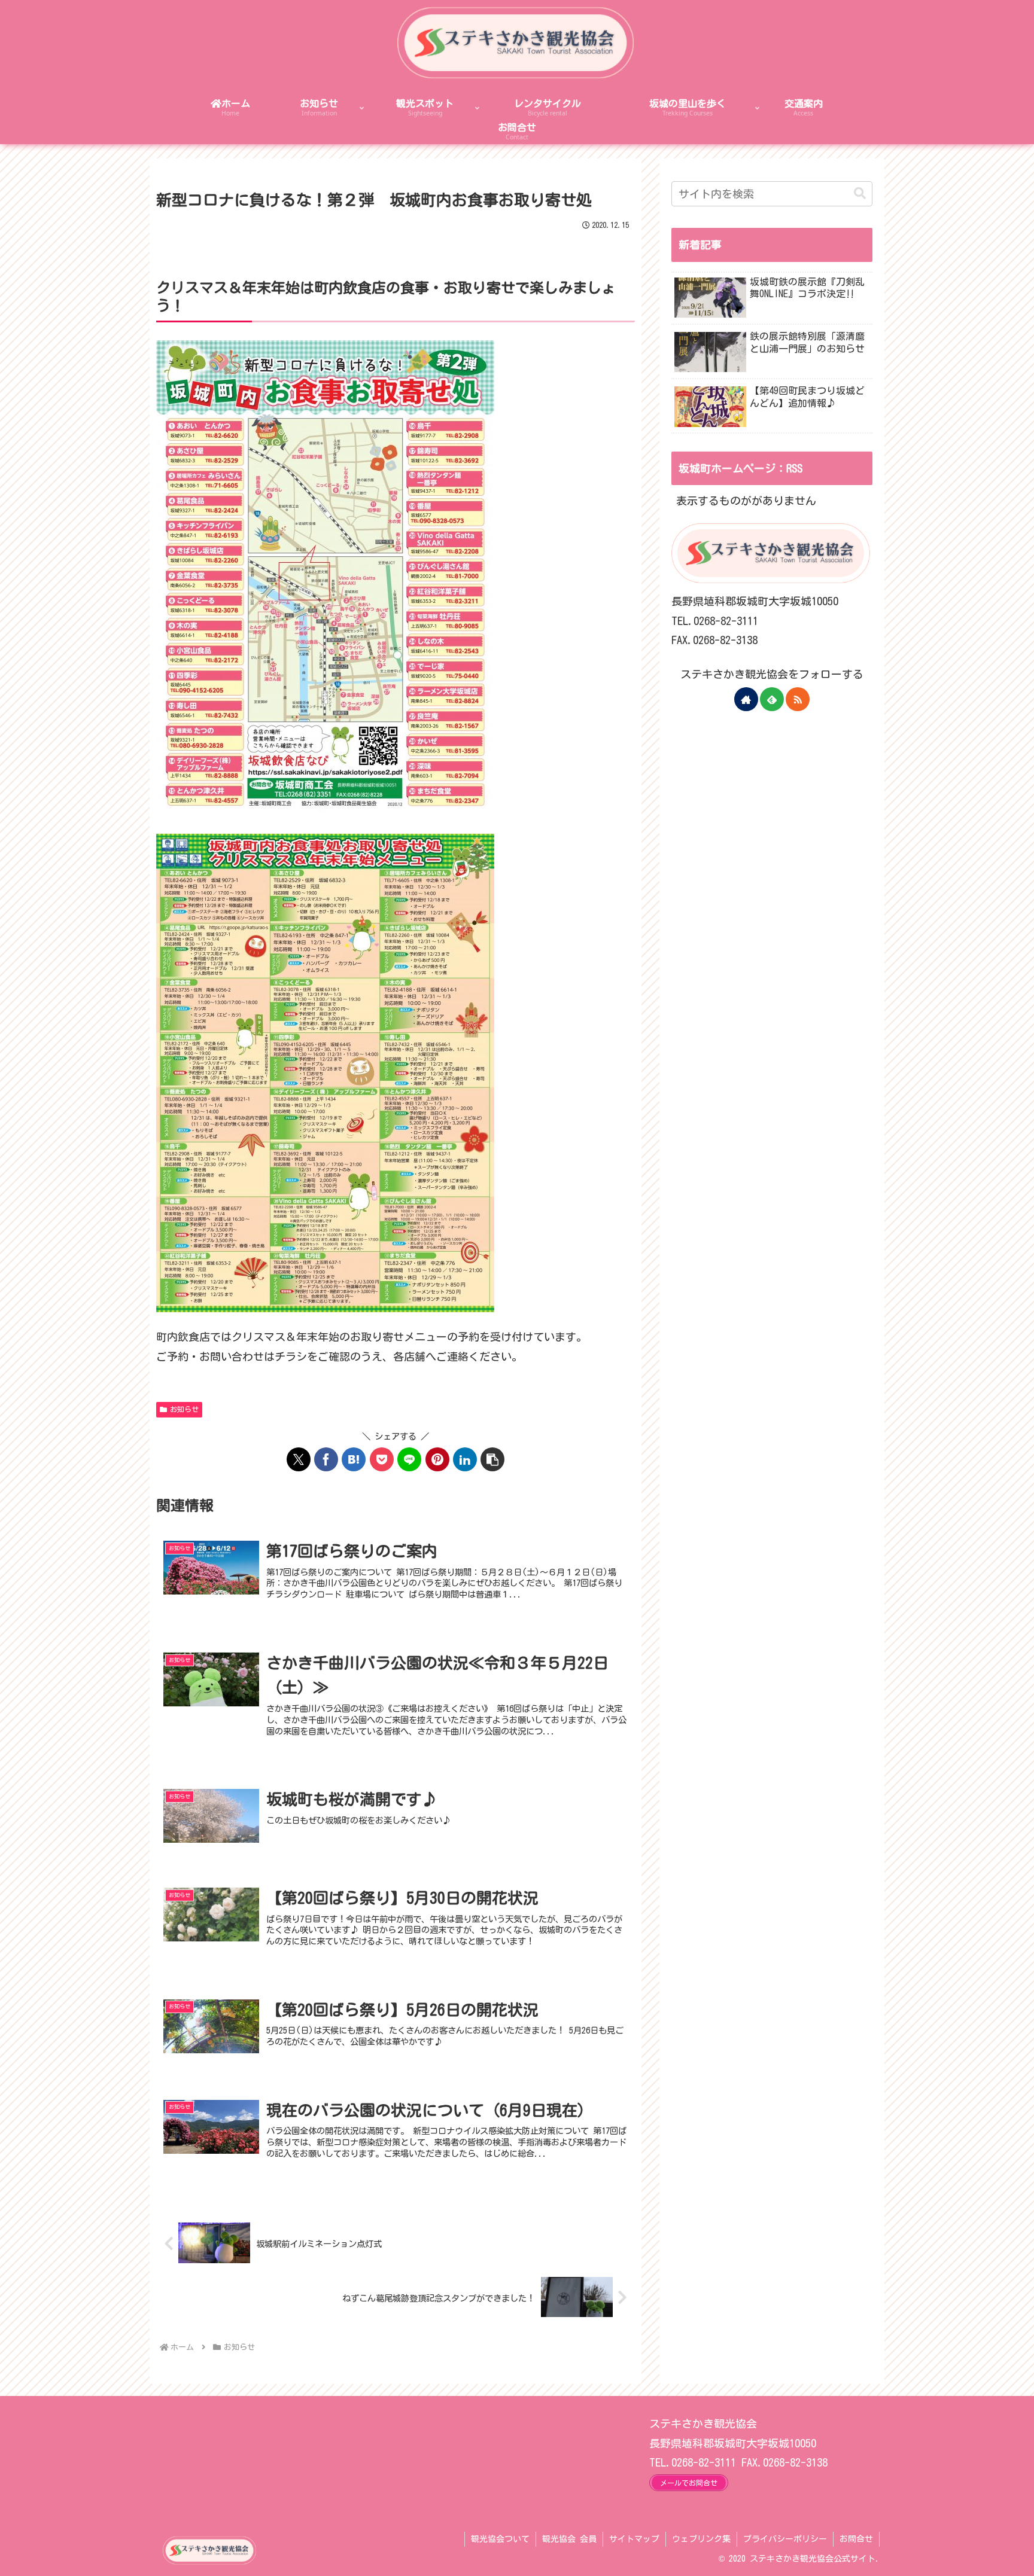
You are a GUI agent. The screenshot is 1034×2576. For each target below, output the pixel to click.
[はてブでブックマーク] (354, 1459)
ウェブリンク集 (701, 2539)
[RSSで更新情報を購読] (798, 699)
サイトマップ (634, 2539)
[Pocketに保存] (382, 1459)
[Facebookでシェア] (326, 1459)
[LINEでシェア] (409, 1459)
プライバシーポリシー (785, 2539)
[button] (492, 1459)
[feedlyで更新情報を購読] (772, 699)
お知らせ (184, 1409)
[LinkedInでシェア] (465, 1459)
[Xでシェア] (299, 1459)
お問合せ (856, 2539)
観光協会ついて (500, 2539)
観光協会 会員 (569, 2539)
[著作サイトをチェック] (746, 699)
